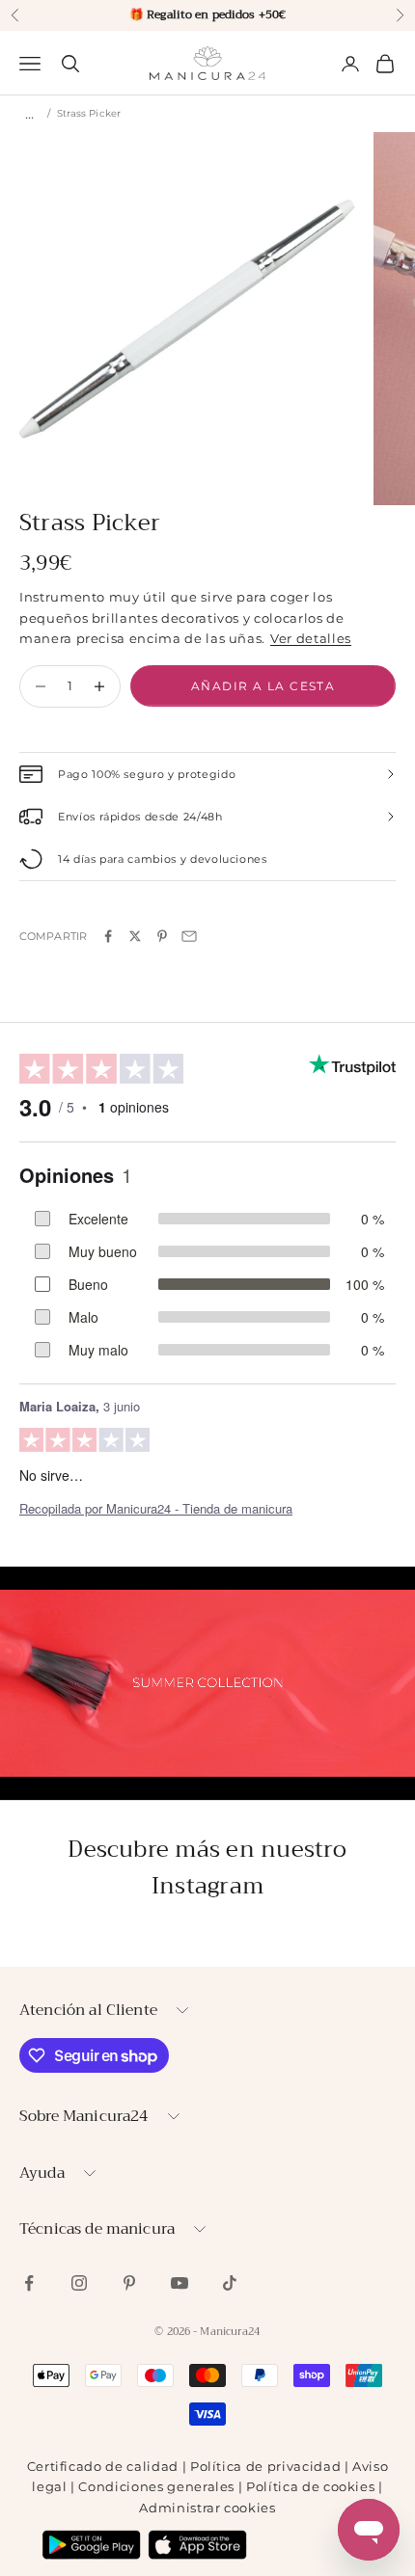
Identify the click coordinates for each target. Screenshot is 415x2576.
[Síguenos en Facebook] (29, 2283)
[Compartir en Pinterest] (162, 936)
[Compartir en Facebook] (108, 936)
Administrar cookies (207, 2508)
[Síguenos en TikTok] (230, 2283)
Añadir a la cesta (263, 686)
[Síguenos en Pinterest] (129, 2283)
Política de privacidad (265, 2466)
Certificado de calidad (103, 2466)
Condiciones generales (156, 2486)
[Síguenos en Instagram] (79, 2283)
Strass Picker (89, 114)
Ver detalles (311, 638)
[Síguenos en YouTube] (180, 2283)
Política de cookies (310, 2486)
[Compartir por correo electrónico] (189, 936)
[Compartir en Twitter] (135, 936)
